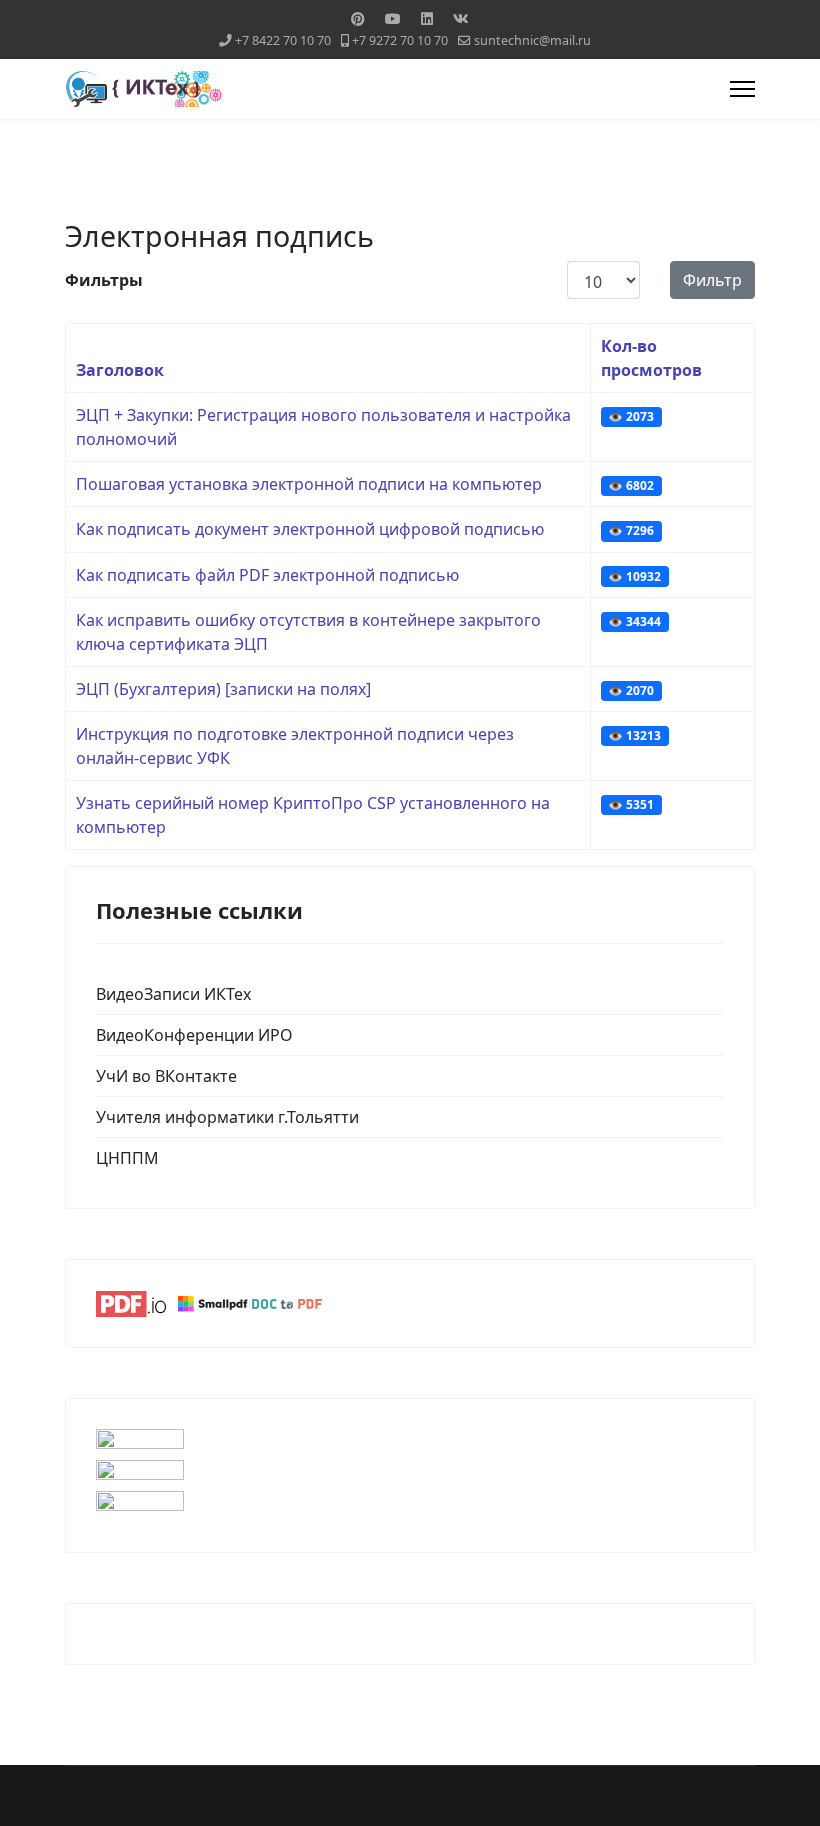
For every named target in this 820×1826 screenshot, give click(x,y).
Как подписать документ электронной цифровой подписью (310, 529)
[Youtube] (393, 18)
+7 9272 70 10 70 (400, 40)
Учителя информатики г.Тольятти (227, 1117)
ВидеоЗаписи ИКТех (173, 994)
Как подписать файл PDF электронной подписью (267, 575)
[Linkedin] (427, 18)
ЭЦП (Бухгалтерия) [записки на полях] (223, 689)
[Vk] (461, 18)
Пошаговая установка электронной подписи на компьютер (309, 484)
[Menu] (742, 89)
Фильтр (712, 280)
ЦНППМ (127, 1158)
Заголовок (120, 370)
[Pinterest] (358, 18)
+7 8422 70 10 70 (283, 40)
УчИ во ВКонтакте (166, 1076)
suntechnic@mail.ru (532, 40)
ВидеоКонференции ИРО (194, 1035)
